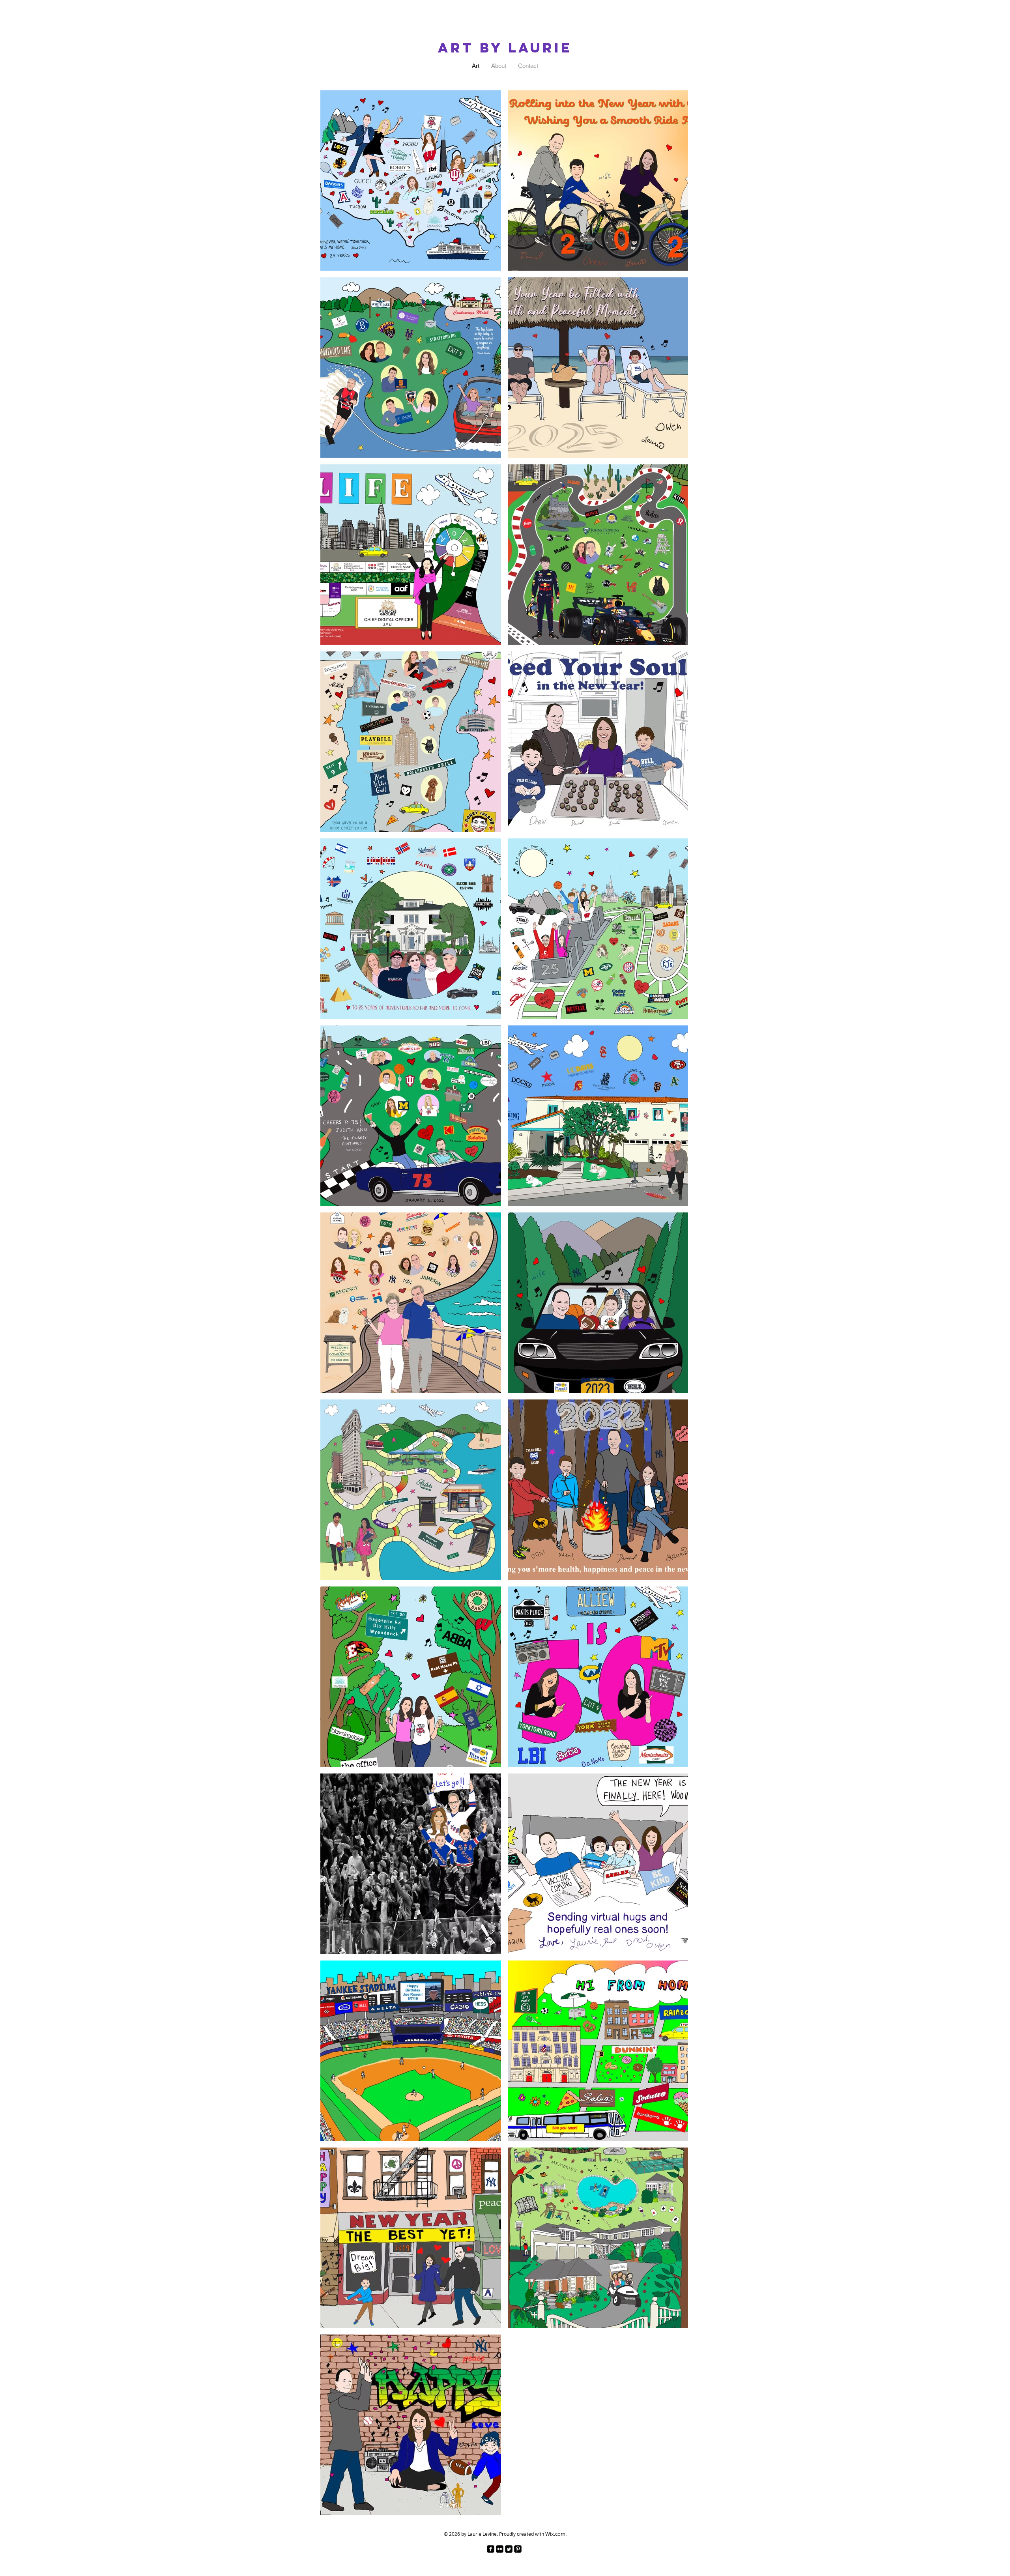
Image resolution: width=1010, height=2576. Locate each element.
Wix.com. (556, 2534)
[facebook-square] (491, 2549)
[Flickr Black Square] (500, 2549)
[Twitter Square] (509, 2549)
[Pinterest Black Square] (518, 2549)
